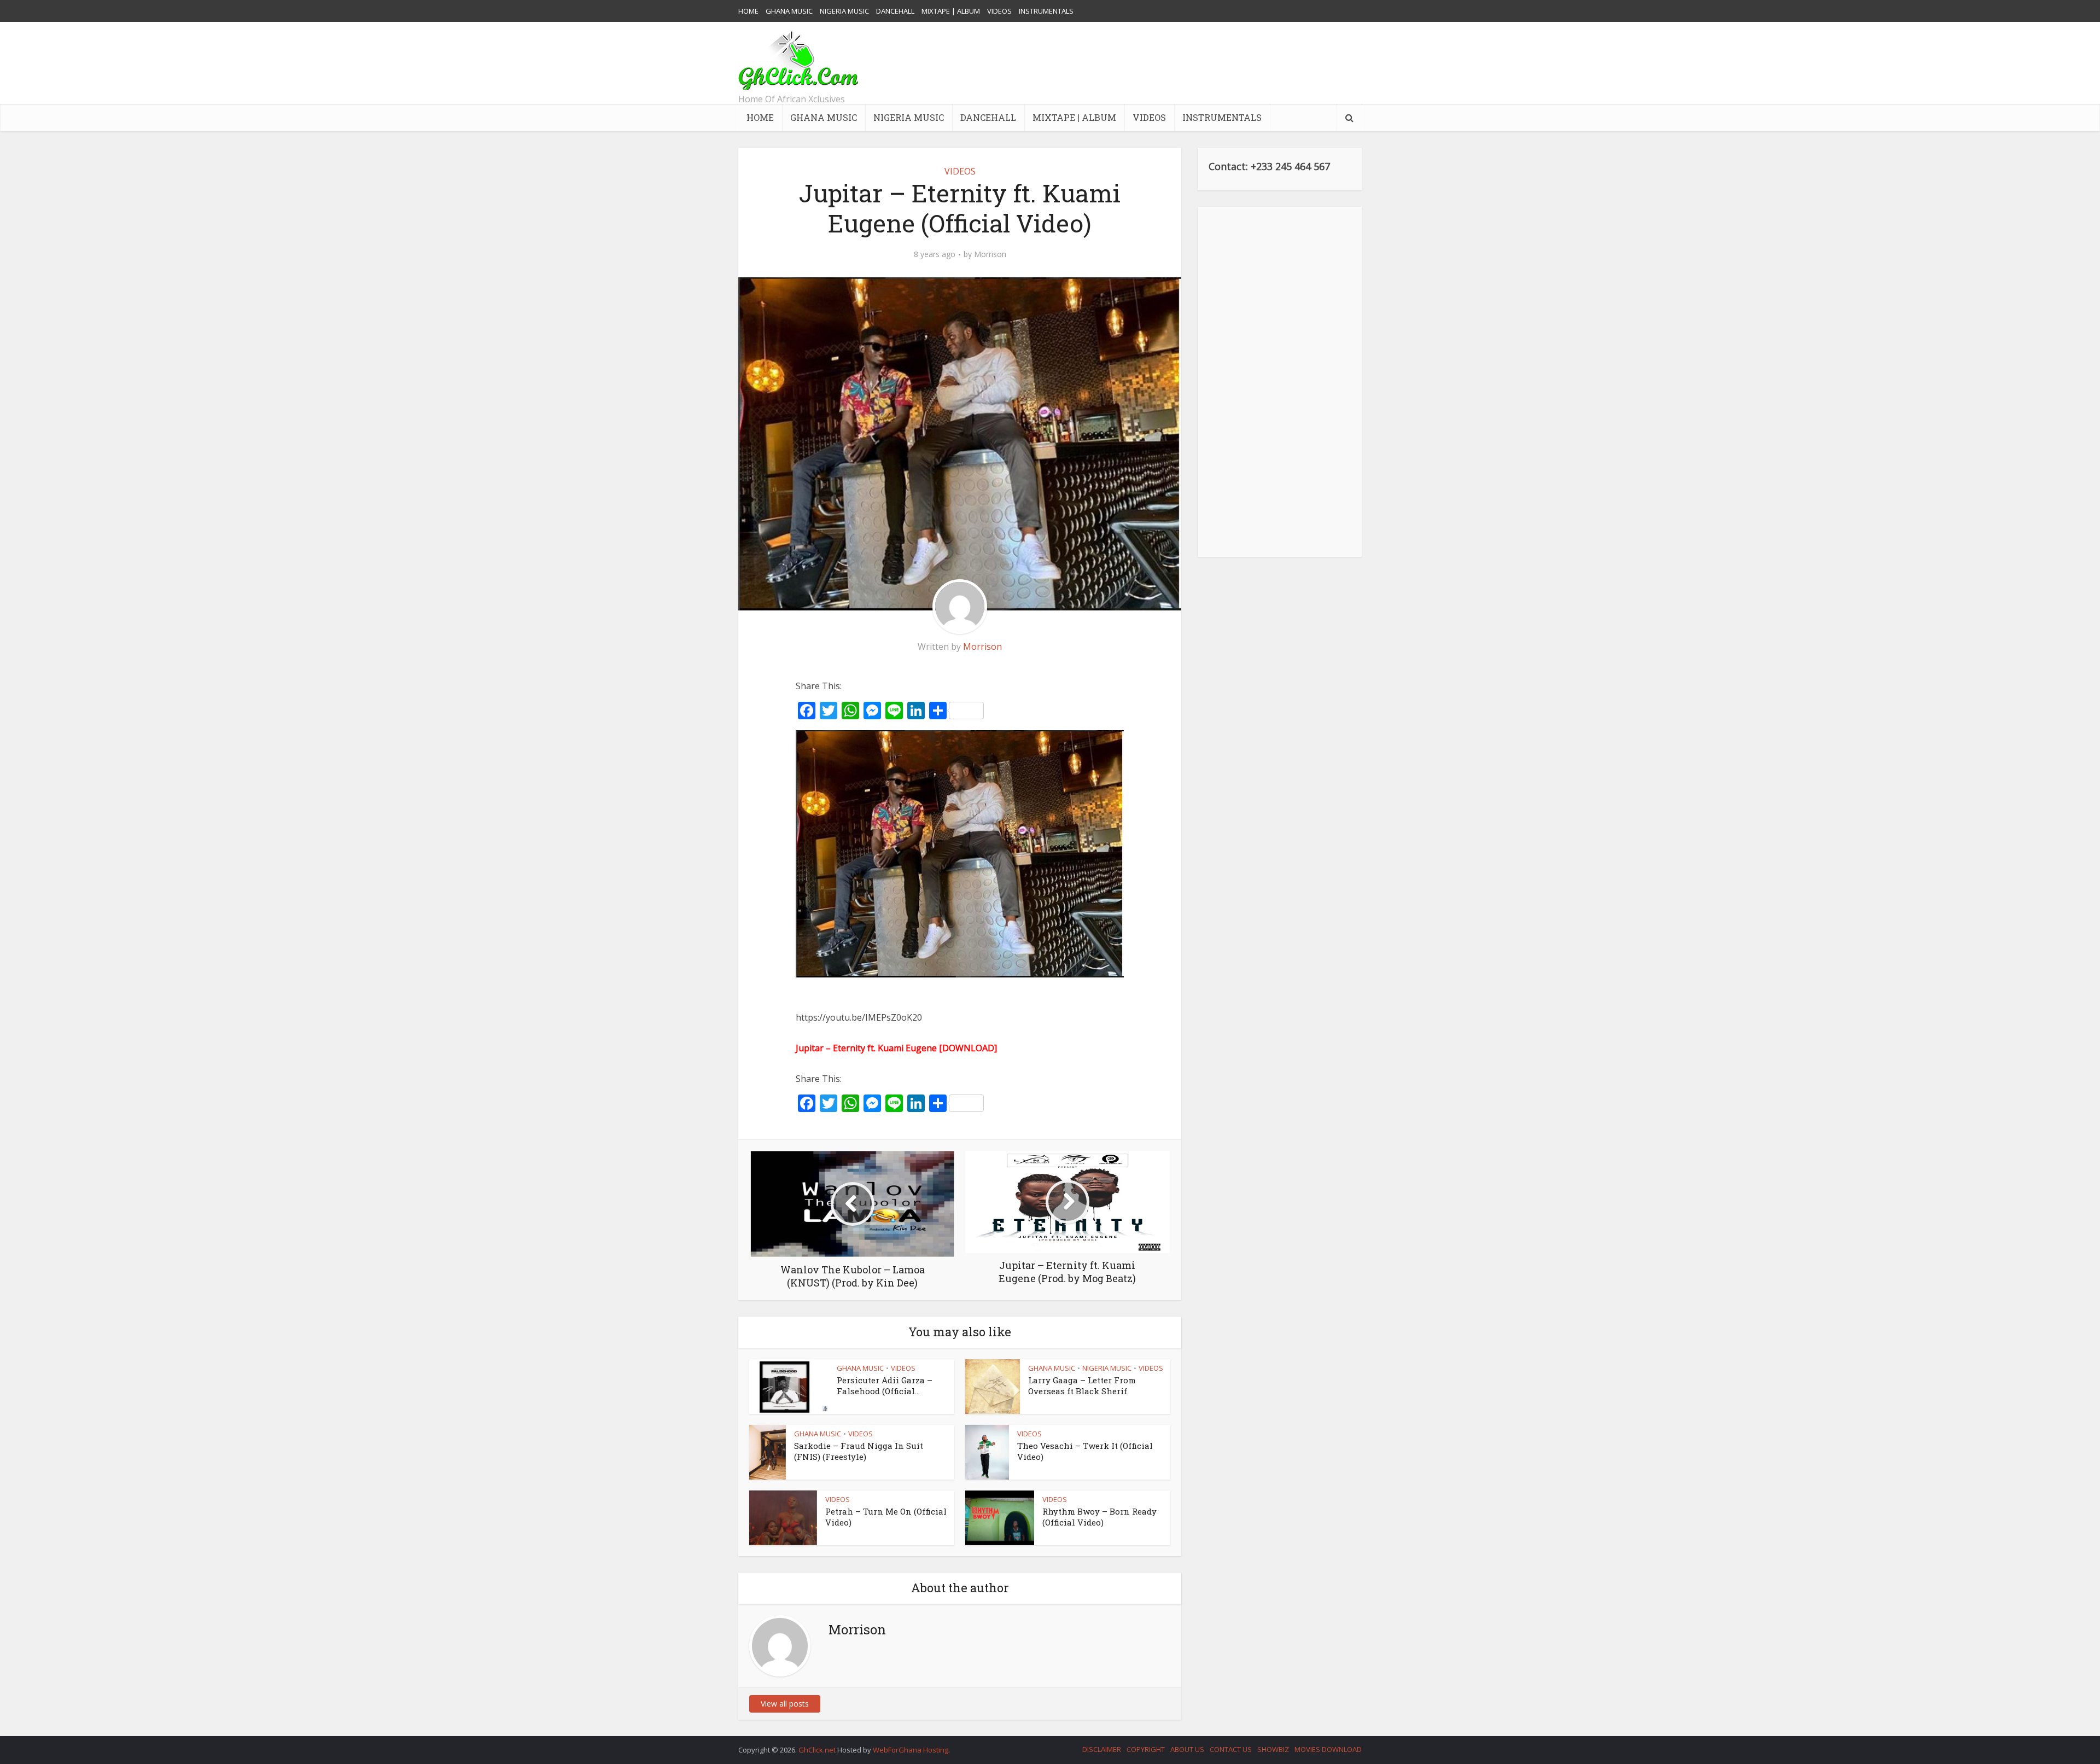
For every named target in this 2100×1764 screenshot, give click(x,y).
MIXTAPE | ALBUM (951, 11)
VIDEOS (999, 11)
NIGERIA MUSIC (844, 11)
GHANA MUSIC (789, 11)
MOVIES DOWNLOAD (1328, 1749)
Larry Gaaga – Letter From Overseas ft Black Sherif (1082, 1385)
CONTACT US (1231, 1749)
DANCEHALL (895, 11)
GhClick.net (818, 1750)
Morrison (990, 254)
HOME (748, 11)
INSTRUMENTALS (1046, 11)
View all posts (785, 1704)
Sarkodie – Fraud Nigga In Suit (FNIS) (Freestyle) (859, 1451)
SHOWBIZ (1273, 1749)
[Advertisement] (1163, 63)
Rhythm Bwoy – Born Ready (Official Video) (1099, 1517)
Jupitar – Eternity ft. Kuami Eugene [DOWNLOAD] (896, 1048)
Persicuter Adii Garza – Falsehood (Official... (885, 1385)
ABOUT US (1187, 1749)
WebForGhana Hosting (911, 1750)
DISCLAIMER (1102, 1749)
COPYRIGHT (1146, 1749)
